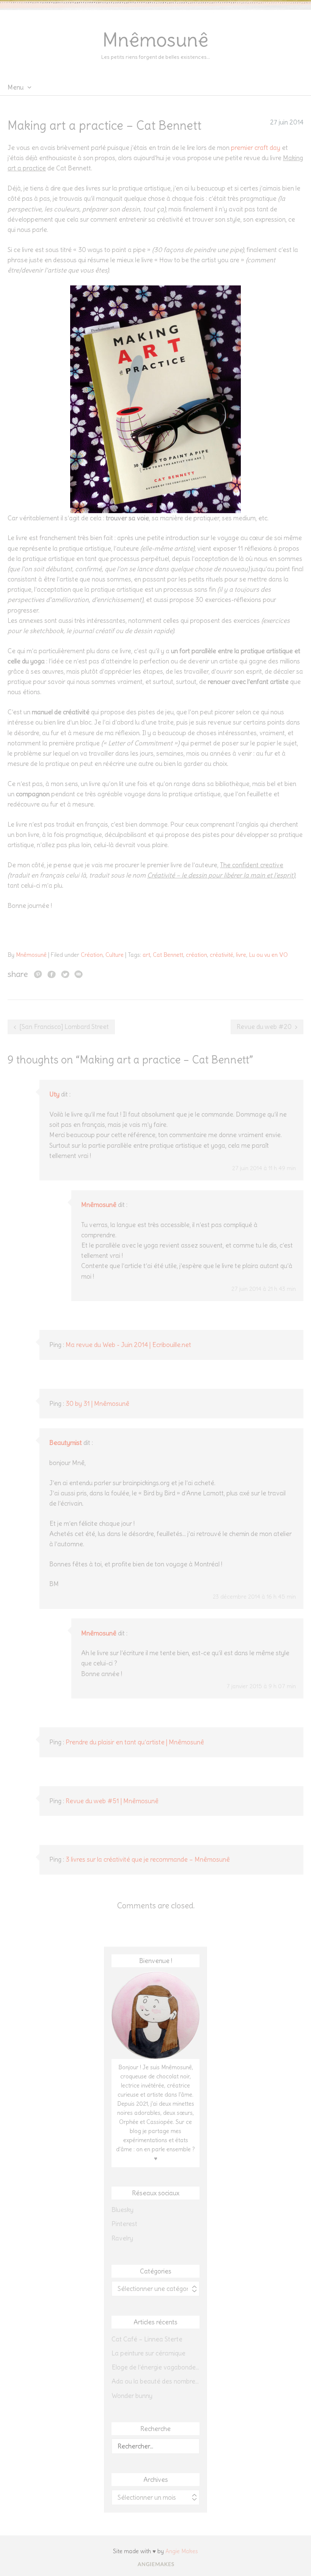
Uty (54, 1094)
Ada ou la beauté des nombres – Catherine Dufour (155, 2381)
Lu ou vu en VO (268, 955)
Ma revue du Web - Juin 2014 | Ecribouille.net (128, 1345)
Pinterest (124, 2224)
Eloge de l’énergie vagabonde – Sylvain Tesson (155, 2367)
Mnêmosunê (155, 40)
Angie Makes (182, 2551)
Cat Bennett (168, 955)
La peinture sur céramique (148, 2353)
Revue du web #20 (264, 1027)
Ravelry (122, 2238)
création (196, 955)
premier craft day (256, 148)
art (146, 955)
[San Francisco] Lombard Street (64, 1027)
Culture (115, 955)
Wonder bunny (132, 2396)
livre (241, 955)
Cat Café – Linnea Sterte (147, 2339)
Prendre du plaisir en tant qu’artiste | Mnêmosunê (135, 1742)
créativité (221, 955)
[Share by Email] (79, 974)
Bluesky (123, 2210)
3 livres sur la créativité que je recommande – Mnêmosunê (148, 1859)
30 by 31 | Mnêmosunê (97, 1404)
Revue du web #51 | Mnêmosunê (112, 1801)
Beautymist (66, 1443)
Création (92, 955)
